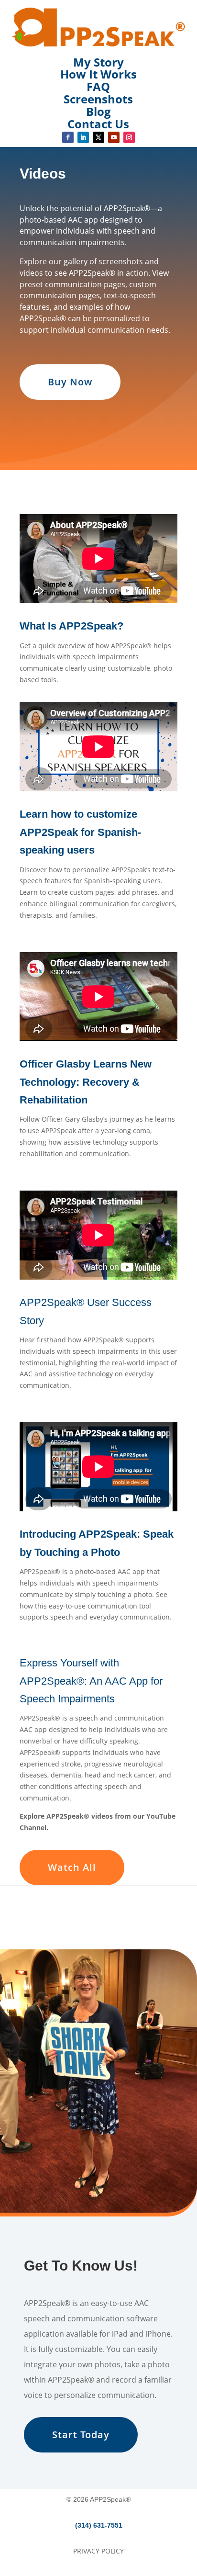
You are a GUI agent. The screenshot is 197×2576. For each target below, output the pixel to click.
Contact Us (98, 124)
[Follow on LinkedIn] (83, 137)
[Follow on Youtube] (114, 137)
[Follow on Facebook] (68, 137)
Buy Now (70, 382)
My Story (98, 62)
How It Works (98, 74)
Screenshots (98, 99)
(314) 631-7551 (99, 2525)
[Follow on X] (98, 137)
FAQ (98, 86)
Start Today (81, 2435)
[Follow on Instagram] (129, 137)
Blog (98, 111)
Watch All (72, 1867)
